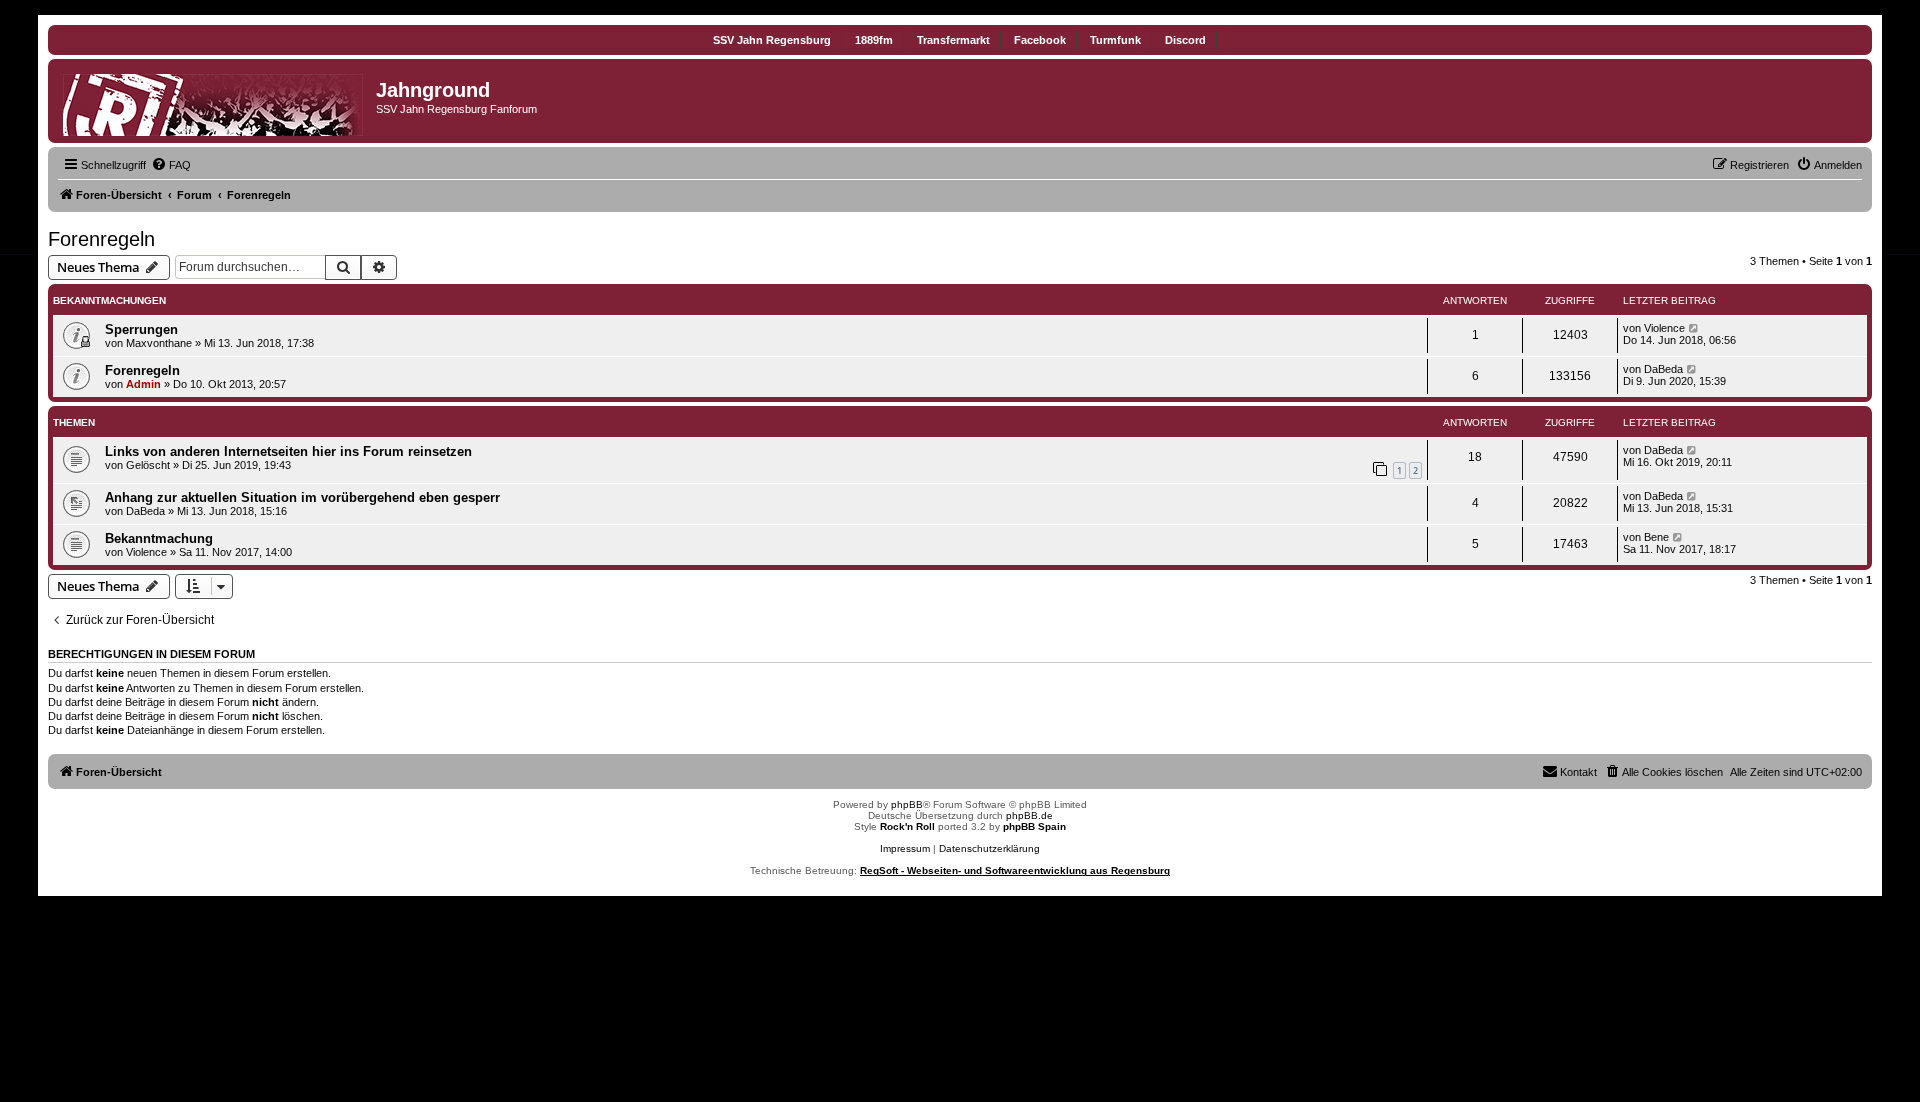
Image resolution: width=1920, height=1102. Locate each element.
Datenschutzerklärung (989, 848)
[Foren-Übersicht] (214, 101)
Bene (1656, 537)
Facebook (1040, 40)
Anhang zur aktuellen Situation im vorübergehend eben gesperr (302, 497)
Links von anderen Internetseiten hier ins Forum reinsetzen (288, 451)
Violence (1664, 328)
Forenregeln (101, 239)
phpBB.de (1029, 815)
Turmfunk (1115, 40)
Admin (143, 384)
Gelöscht (148, 465)
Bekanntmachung (159, 538)
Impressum (905, 848)
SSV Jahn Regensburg (772, 40)
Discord (1185, 40)
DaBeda (1663, 369)
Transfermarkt (953, 40)
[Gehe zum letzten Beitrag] (1694, 328)
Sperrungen (141, 329)
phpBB (907, 804)
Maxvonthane (159, 343)
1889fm (874, 40)
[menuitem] (171, 165)
